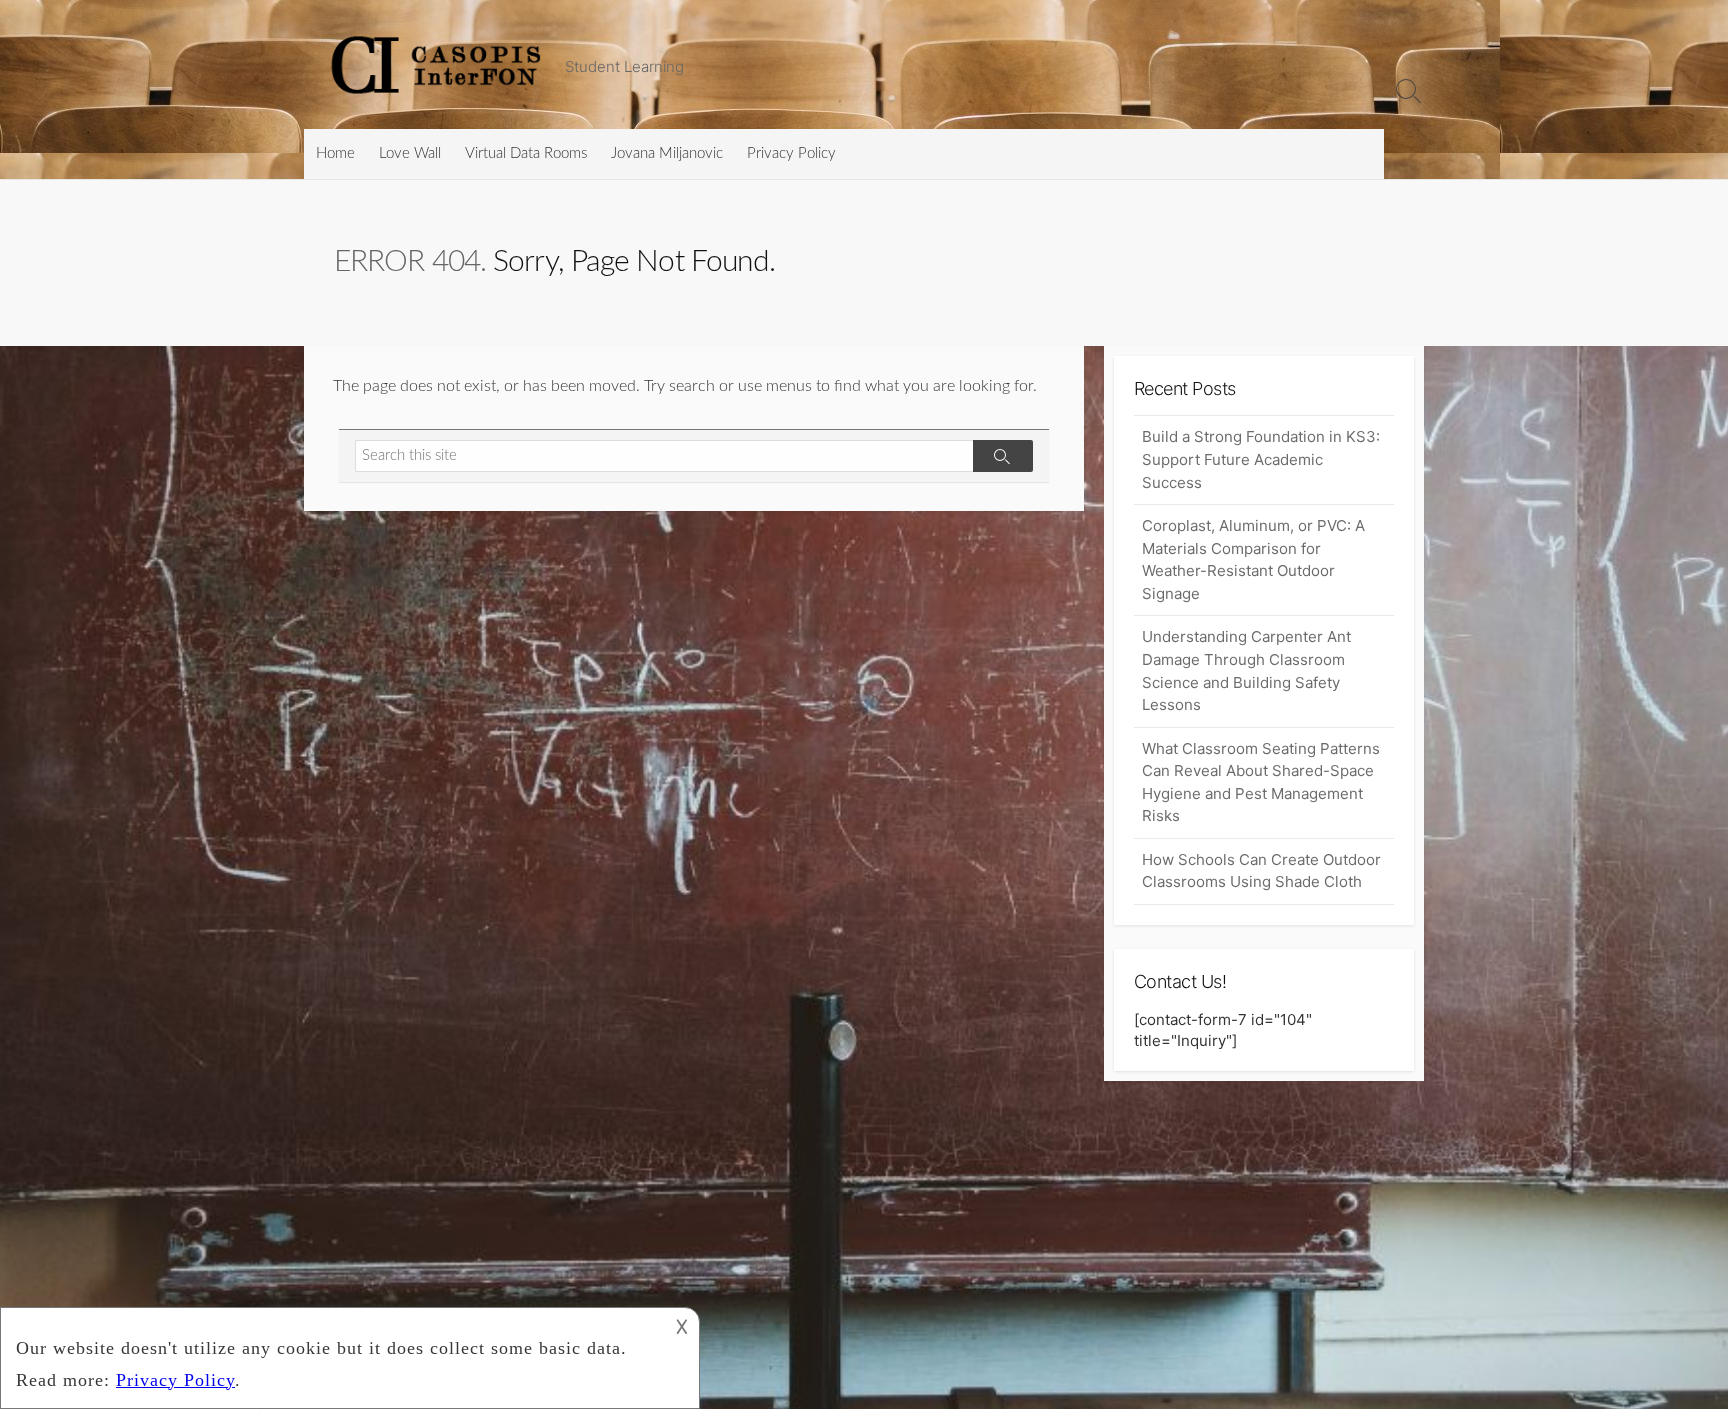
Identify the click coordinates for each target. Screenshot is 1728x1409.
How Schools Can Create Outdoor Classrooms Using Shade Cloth (1261, 871)
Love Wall (410, 153)
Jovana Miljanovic (667, 153)
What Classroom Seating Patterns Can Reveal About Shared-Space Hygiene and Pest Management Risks (1261, 782)
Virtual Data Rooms (526, 153)
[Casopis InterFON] (439, 64)
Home (335, 153)
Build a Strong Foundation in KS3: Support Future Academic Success (1261, 459)
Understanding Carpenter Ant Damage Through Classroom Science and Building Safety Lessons (1246, 670)
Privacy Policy (791, 153)
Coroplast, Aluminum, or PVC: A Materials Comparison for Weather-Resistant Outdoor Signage (1253, 559)
